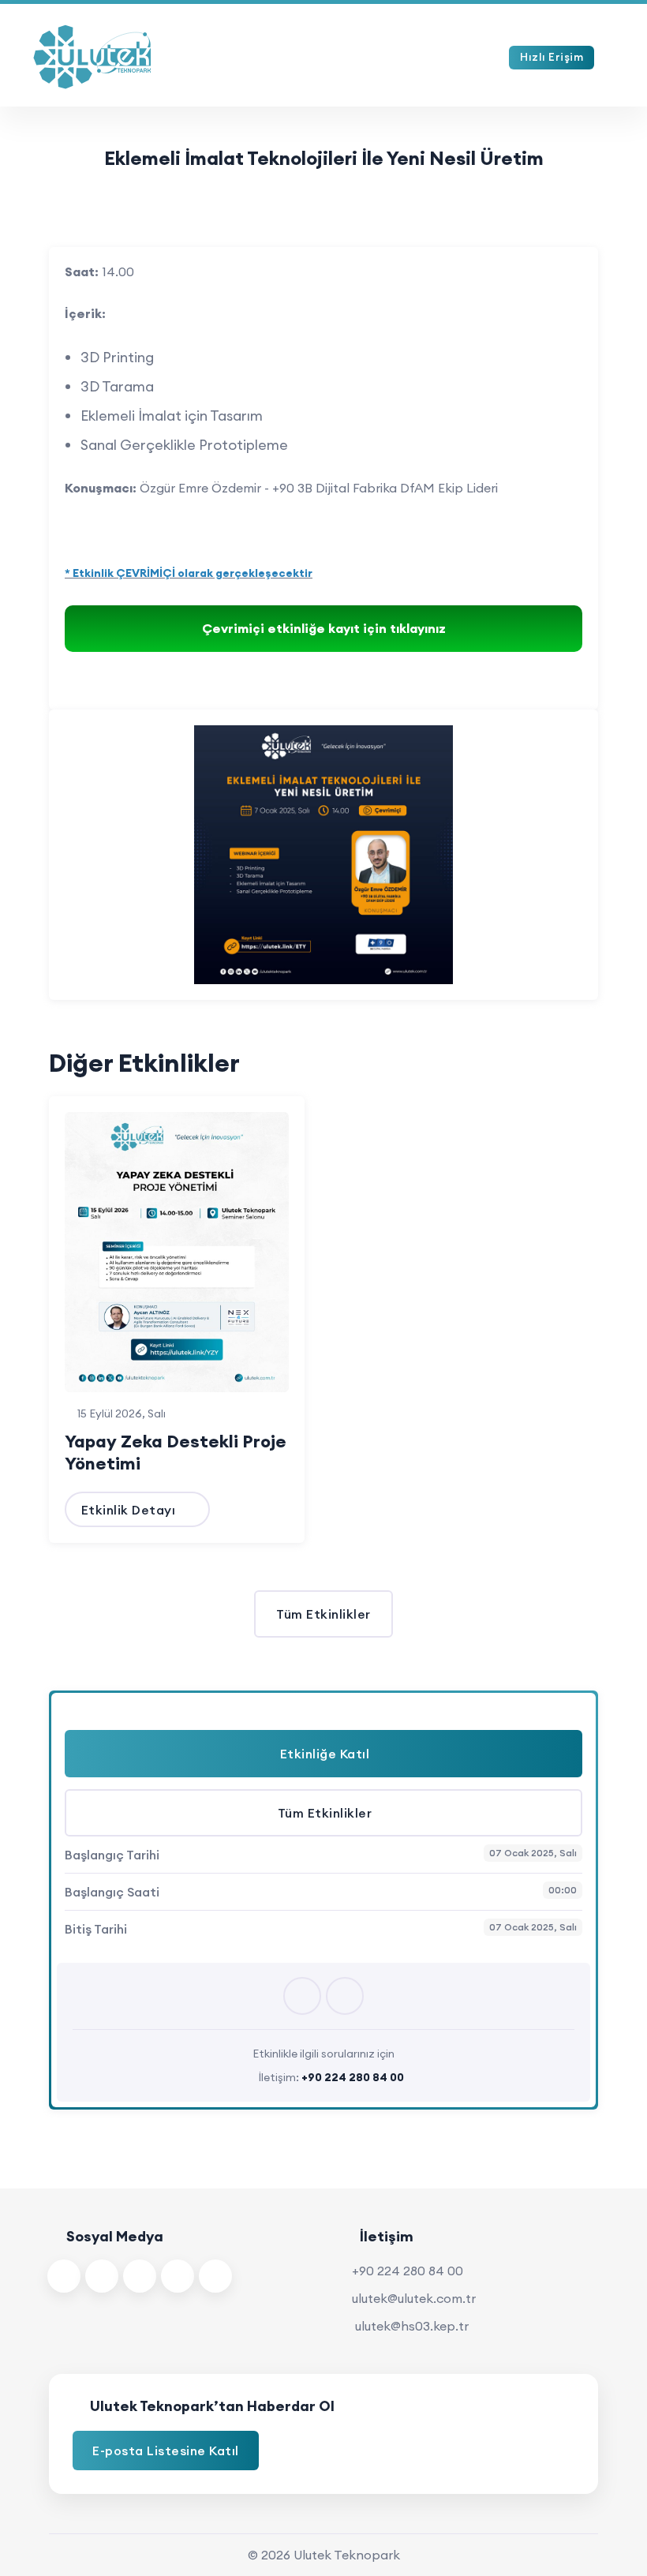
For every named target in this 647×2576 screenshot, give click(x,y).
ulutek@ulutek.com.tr (414, 2298)
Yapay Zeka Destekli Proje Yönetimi (176, 1452)
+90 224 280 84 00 (408, 2271)
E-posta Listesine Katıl (166, 2451)
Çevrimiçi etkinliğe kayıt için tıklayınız (324, 628)
